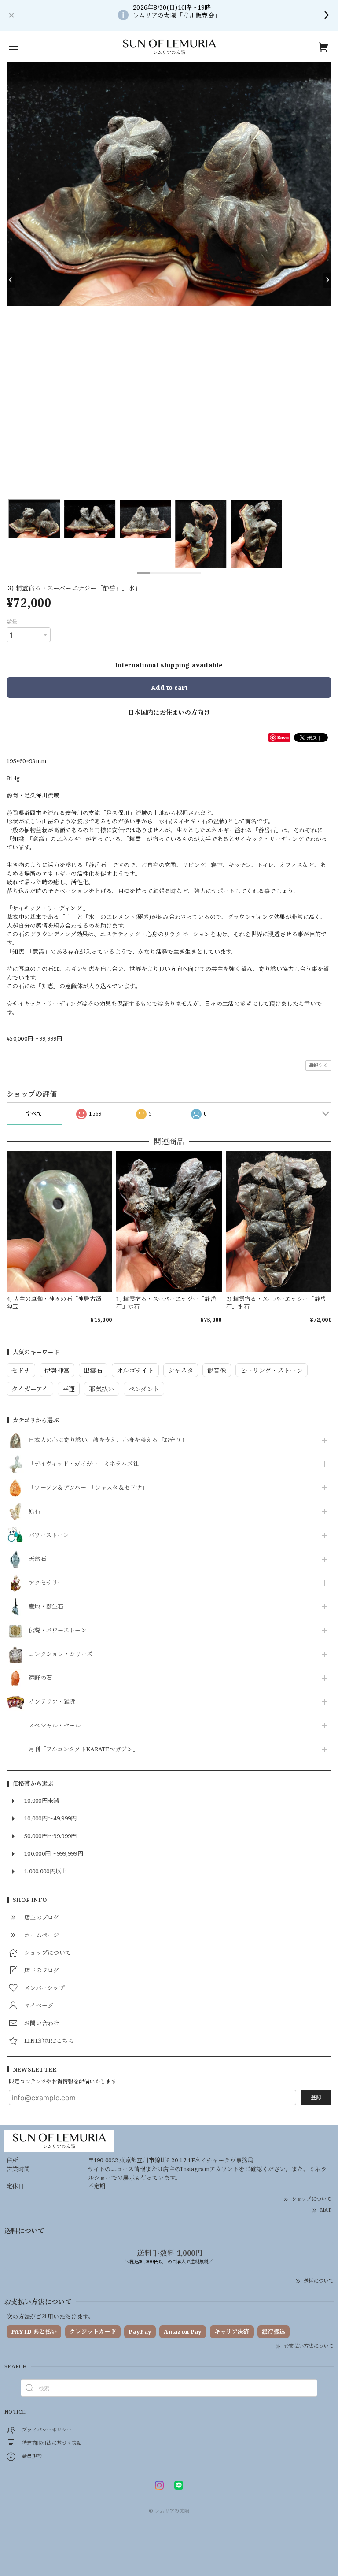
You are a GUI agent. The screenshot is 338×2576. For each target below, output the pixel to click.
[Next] (327, 280)
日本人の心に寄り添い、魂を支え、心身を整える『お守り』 (108, 1440)
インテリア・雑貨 (52, 1702)
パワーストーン (49, 1535)
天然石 (37, 1559)
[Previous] (11, 280)
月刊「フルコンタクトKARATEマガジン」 (84, 1749)
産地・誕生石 (46, 1607)
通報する (318, 1065)
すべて (34, 1114)
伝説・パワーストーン (58, 1631)
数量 (12, 622)
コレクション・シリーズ (61, 1654)
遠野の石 (40, 1678)
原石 (35, 1512)
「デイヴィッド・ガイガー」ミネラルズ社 (84, 1464)
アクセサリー (46, 1583)
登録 (316, 2097)
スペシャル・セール (55, 1726)
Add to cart (169, 688)
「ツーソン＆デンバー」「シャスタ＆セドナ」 (88, 1488)
